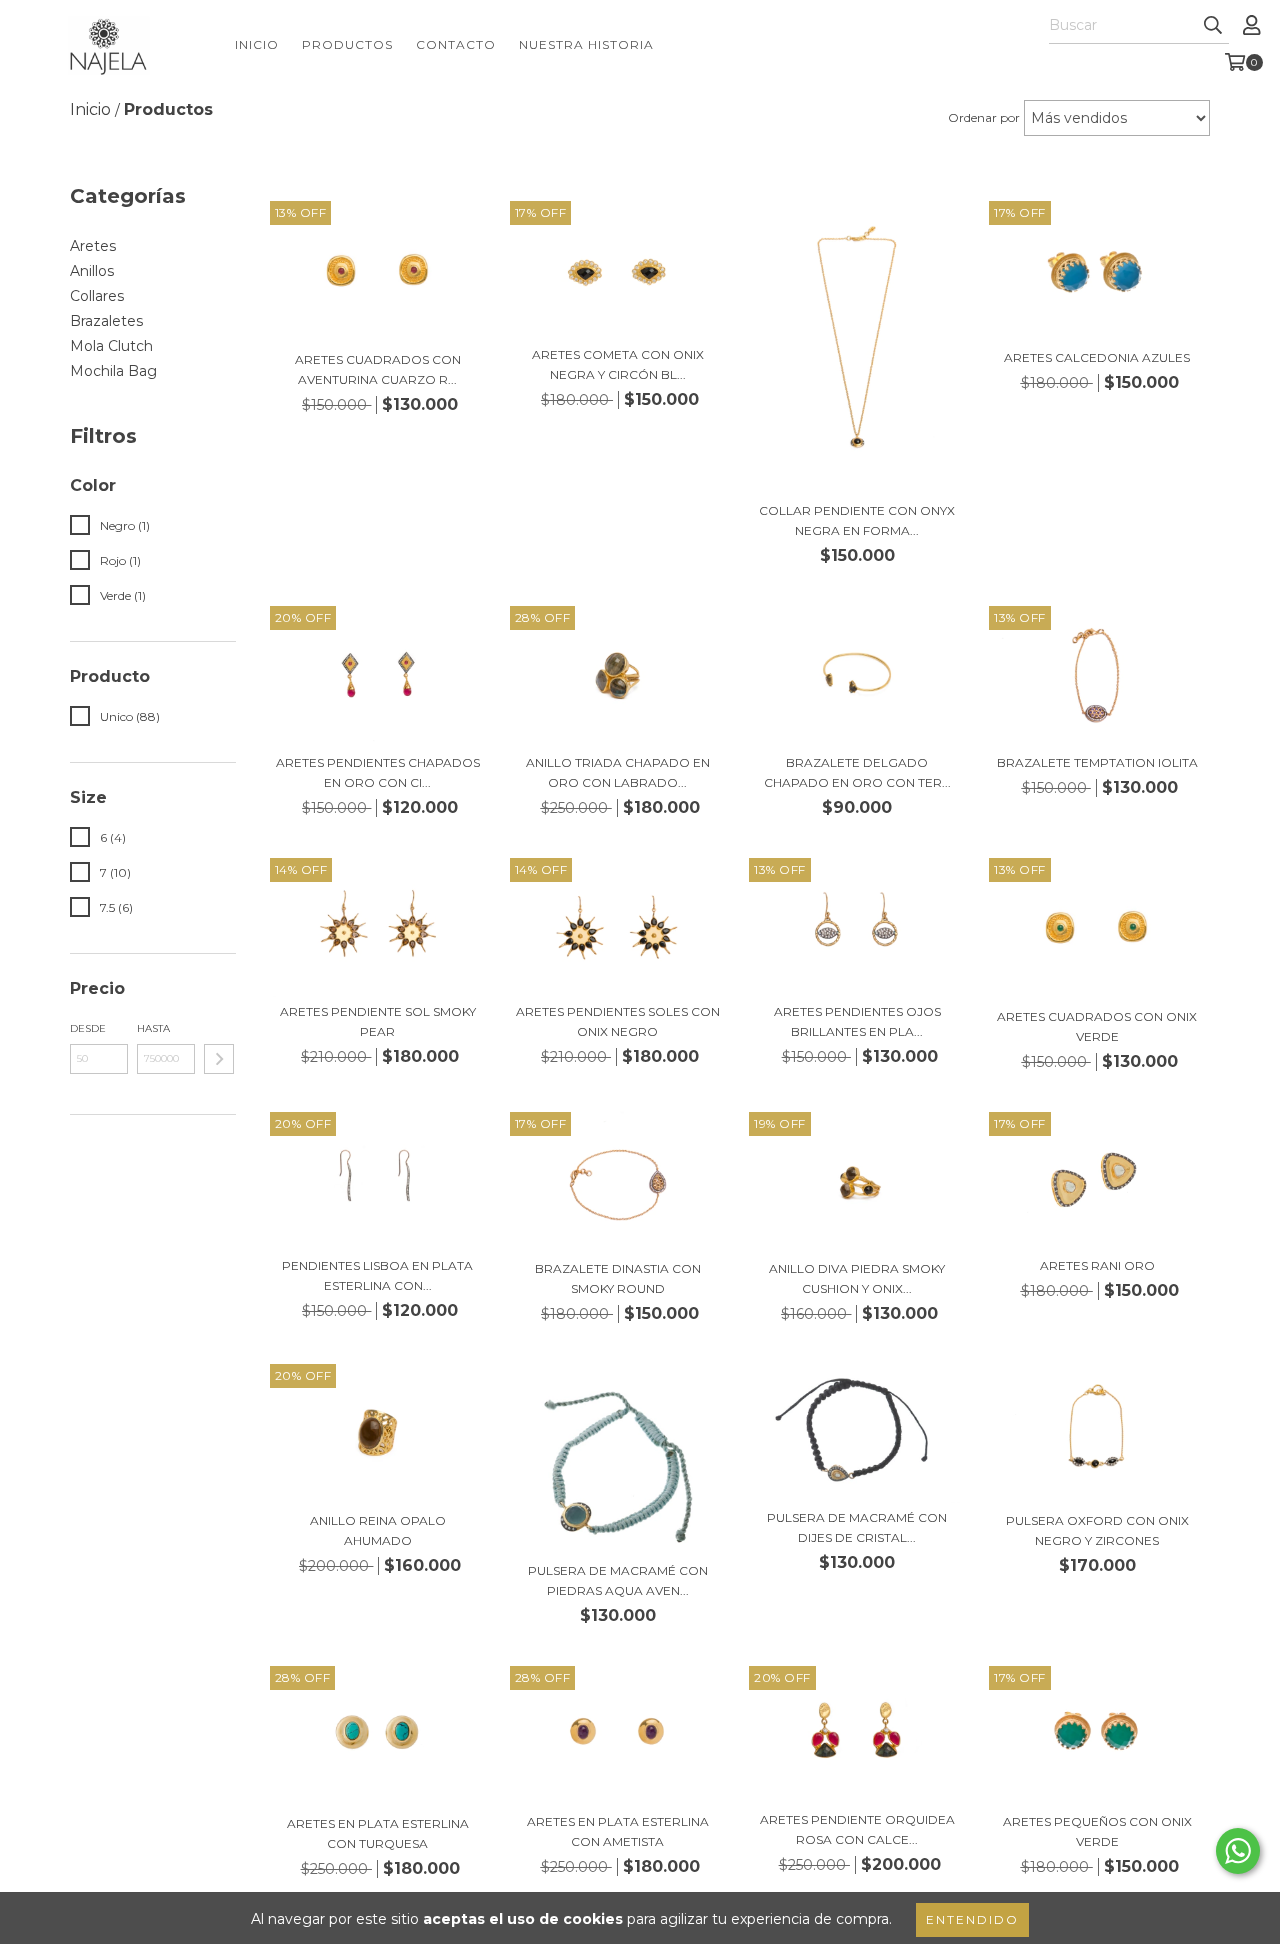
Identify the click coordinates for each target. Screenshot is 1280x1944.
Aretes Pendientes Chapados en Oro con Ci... (378, 772)
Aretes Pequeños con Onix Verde (1097, 1831)
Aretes (93, 246)
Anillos (92, 271)
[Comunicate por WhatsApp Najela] (1238, 1851)
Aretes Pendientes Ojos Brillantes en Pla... (857, 1021)
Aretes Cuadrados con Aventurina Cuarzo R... (378, 369)
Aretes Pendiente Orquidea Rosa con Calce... (857, 1829)
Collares (97, 296)
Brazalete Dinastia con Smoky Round (618, 1278)
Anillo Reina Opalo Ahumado (378, 1530)
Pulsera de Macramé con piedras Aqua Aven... (618, 1580)
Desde (88, 1028)
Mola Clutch (111, 346)
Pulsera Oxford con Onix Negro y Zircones (1097, 1530)
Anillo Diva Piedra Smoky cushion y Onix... (857, 1278)
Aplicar (219, 1059)
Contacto (456, 44)
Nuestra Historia (586, 44)
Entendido (972, 1919)
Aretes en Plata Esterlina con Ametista (618, 1831)
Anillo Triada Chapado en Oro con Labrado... (618, 772)
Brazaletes (106, 321)
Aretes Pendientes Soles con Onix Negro (618, 1021)
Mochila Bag (113, 371)
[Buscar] (1213, 26)
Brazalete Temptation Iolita (1097, 762)
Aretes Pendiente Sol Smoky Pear (378, 1021)
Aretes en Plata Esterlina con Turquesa (378, 1833)
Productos (347, 44)
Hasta (153, 1028)
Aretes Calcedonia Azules (1097, 357)
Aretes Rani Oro (1097, 1265)
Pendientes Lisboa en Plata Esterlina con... (377, 1275)
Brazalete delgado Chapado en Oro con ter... (857, 772)
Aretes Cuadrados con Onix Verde (1097, 1026)
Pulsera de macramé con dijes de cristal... (857, 1527)
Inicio (257, 44)
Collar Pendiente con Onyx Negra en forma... (857, 520)
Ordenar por (984, 117)
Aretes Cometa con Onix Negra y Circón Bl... (618, 364)
